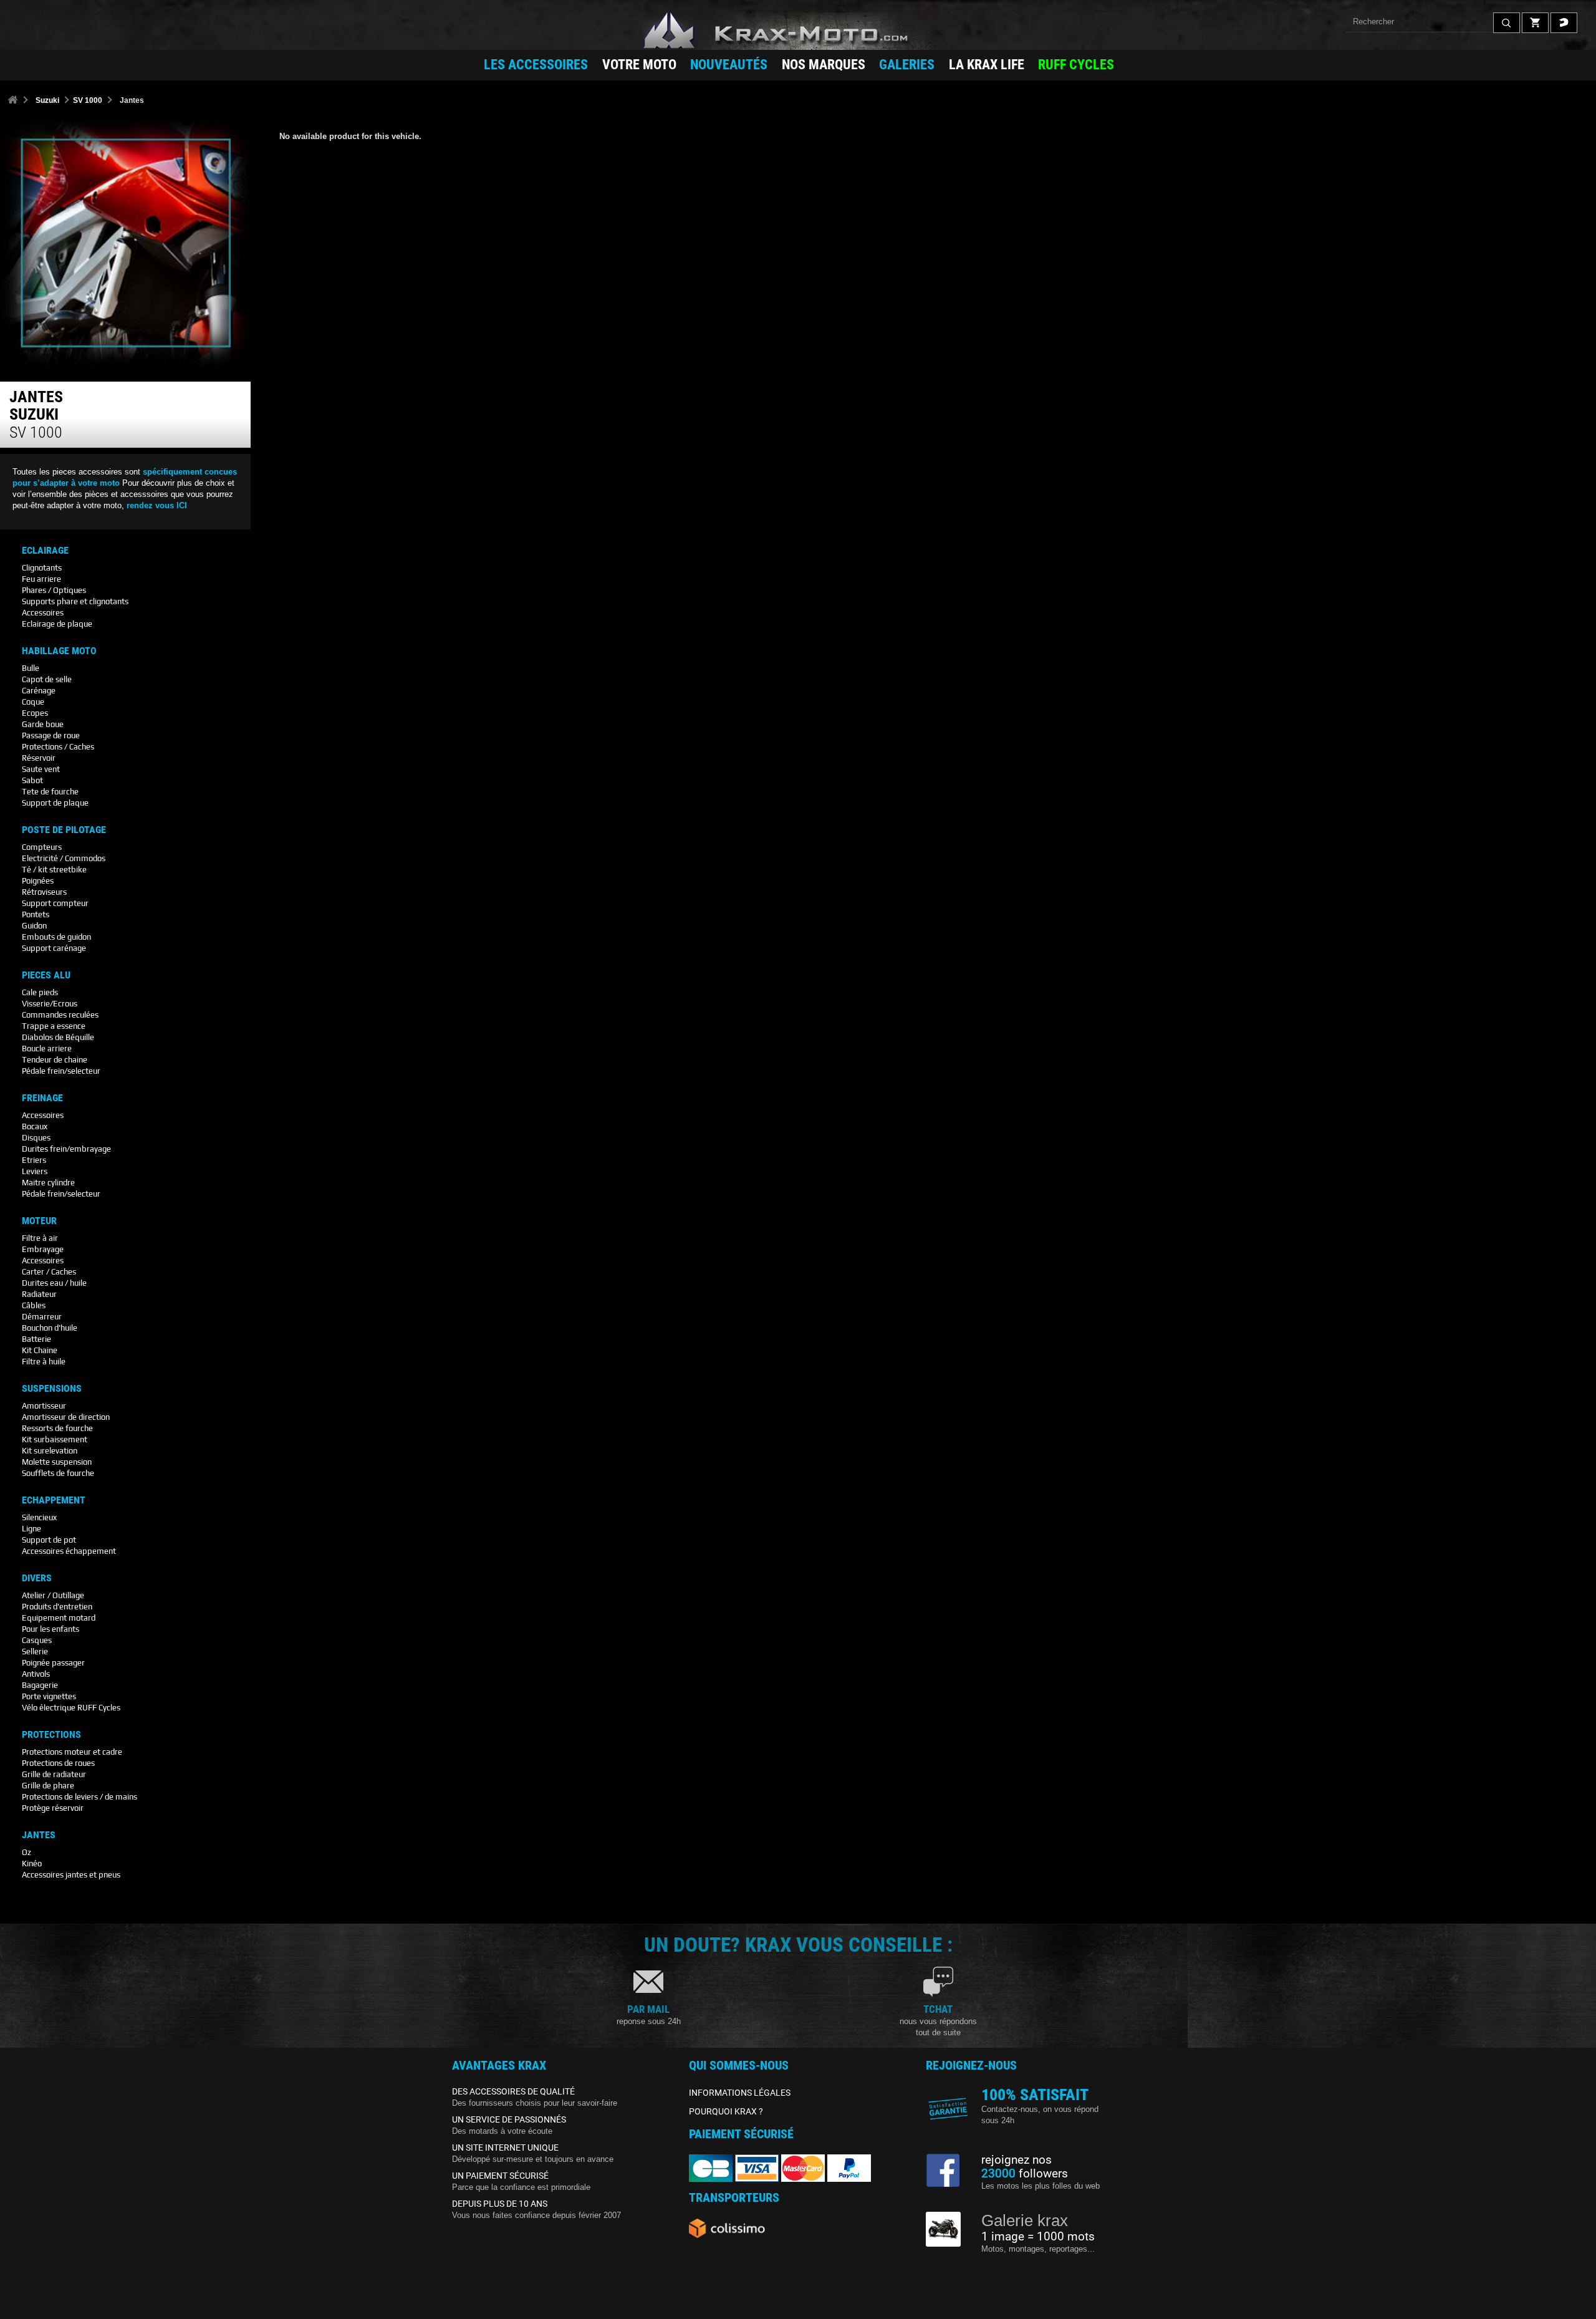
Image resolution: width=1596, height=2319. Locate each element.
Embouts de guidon (56, 937)
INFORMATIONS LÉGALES (740, 2093)
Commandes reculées (60, 1015)
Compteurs (42, 847)
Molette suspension (57, 1462)
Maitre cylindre (48, 1183)
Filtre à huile (44, 1362)
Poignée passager (53, 1663)
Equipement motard (59, 1618)
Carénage (39, 691)
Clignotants (42, 568)
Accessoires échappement (69, 1551)
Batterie (36, 1339)
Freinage (42, 1098)
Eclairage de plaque (57, 624)
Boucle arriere (47, 1049)
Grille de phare (48, 1786)
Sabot (32, 780)
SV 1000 (88, 100)
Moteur (39, 1221)
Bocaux (35, 1126)
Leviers (35, 1171)
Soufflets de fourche (58, 1473)
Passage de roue (51, 735)
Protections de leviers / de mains (79, 1797)
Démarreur (42, 1317)
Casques (37, 1640)
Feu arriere (41, 579)
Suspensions (52, 1389)
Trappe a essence (54, 1026)
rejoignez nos (1017, 2160)
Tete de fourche (50, 792)
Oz (26, 1852)
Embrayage (43, 1249)
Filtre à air (40, 1238)
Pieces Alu (46, 975)
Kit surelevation (50, 1451)
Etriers (34, 1160)
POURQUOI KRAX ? (726, 2111)
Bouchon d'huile (50, 1328)
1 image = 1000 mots (1038, 2237)
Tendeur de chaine (55, 1060)
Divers (37, 1578)
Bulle (31, 668)
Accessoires (43, 613)
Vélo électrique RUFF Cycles (71, 1708)
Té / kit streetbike (54, 870)
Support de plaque (55, 803)
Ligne (31, 1529)
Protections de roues (58, 1763)
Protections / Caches (58, 747)
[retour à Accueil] (12, 101)
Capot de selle (47, 679)
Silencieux (39, 1517)
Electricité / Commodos (64, 858)
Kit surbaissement (55, 1439)
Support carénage (54, 948)
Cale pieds (40, 992)
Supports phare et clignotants (75, 601)
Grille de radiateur (54, 1774)
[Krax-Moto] (798, 31)
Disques (36, 1138)
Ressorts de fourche (57, 1428)
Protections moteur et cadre (72, 1752)
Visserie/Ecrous (50, 1004)
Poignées (38, 881)
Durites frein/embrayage (66, 1149)
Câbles (34, 1305)
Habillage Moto (59, 651)
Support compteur (55, 903)
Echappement (54, 1500)
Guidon (34, 926)
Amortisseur (44, 1406)
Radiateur (39, 1294)
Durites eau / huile (54, 1283)
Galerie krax (1025, 2220)
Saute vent (41, 769)
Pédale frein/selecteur (61, 1071)
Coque (33, 702)
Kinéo (32, 1863)
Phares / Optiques (54, 590)
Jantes (39, 1835)
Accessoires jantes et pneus (71, 1875)
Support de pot (49, 1540)
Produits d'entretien (57, 1607)
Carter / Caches (49, 1272)
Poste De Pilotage (64, 830)
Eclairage (45, 551)
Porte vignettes (49, 1696)
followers (1025, 2174)
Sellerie (35, 1651)
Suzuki (47, 100)
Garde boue (43, 724)
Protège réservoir (53, 1808)
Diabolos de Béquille (58, 1037)
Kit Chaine (40, 1350)
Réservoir (39, 758)
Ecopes (35, 713)
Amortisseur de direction (66, 1417)
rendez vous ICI (157, 505)
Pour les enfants (50, 1629)
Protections (51, 1735)
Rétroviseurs (44, 892)
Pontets (36, 914)
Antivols (36, 1674)
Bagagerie (40, 1685)
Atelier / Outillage (53, 1595)
